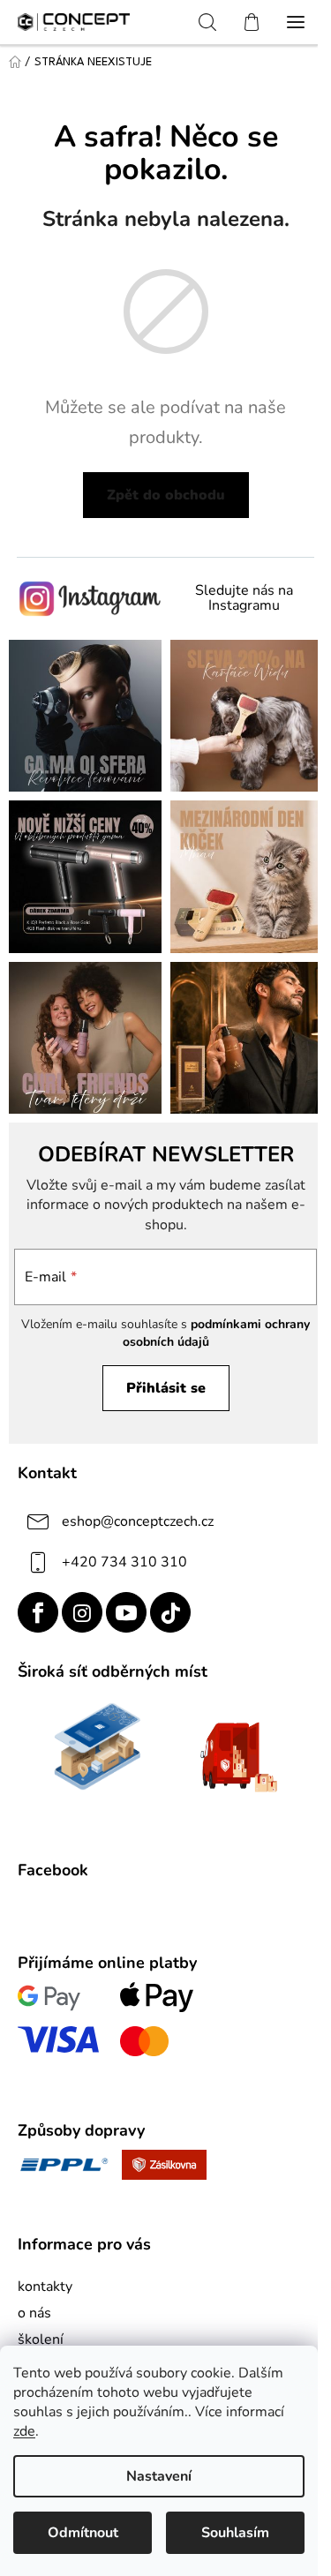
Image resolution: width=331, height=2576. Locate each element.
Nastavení (159, 2476)
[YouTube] (126, 1612)
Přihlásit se (166, 1388)
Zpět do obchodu (166, 495)
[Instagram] (82, 1612)
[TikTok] (170, 1612)
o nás (34, 2313)
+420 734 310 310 (124, 1562)
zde (24, 2431)
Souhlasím (235, 2533)
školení (41, 2339)
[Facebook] (38, 1612)
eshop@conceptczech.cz (138, 1521)
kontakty (45, 2287)
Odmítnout (83, 2533)
